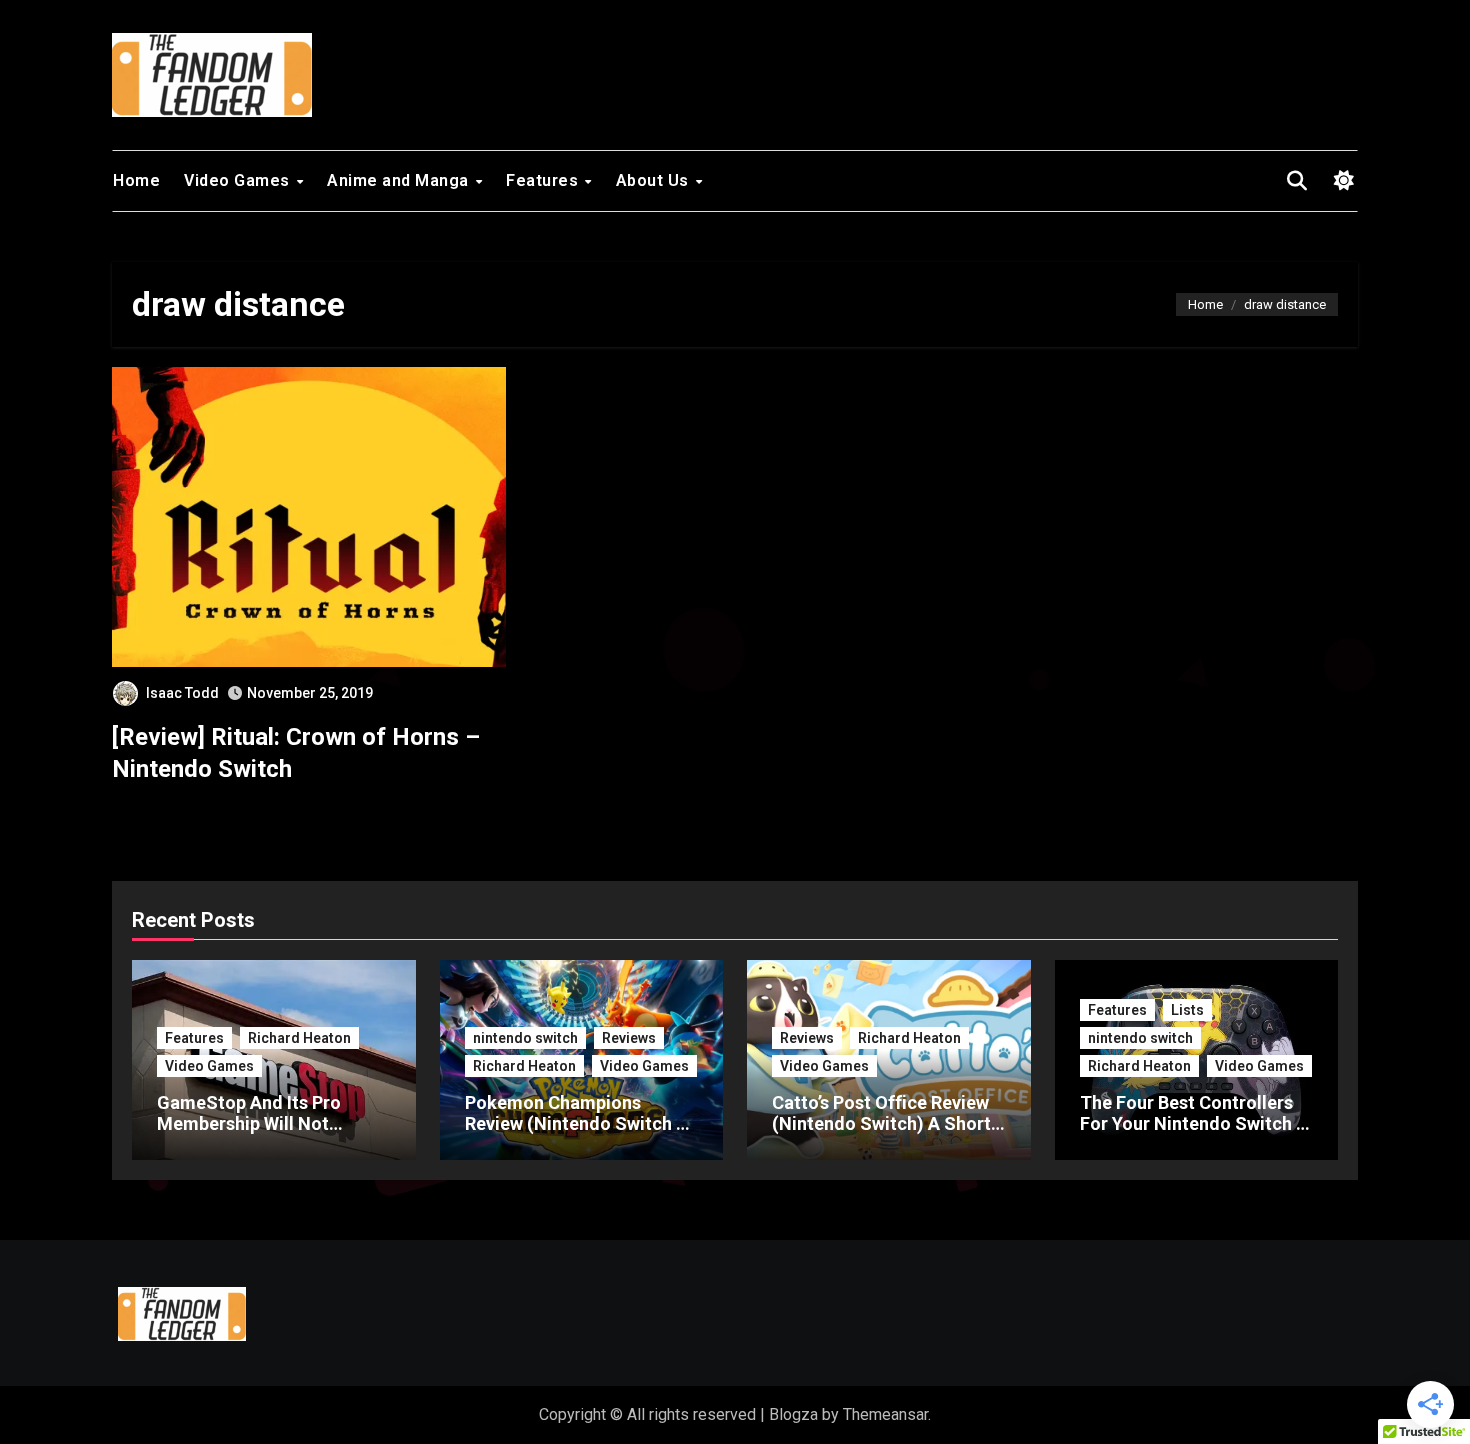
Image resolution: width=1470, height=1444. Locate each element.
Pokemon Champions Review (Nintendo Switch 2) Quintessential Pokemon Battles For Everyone (579, 1135)
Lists (1187, 1010)
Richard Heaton (299, 1038)
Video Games (239, 180)
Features (544, 180)
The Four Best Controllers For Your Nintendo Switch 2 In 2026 (1193, 1124)
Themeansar (885, 1414)
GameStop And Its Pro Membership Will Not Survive (249, 1124)
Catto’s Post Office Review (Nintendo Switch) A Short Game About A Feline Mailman (881, 1135)
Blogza (793, 1414)
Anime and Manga (400, 180)
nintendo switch (525, 1038)
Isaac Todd (182, 693)
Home (136, 180)
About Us (655, 180)
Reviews (629, 1038)
